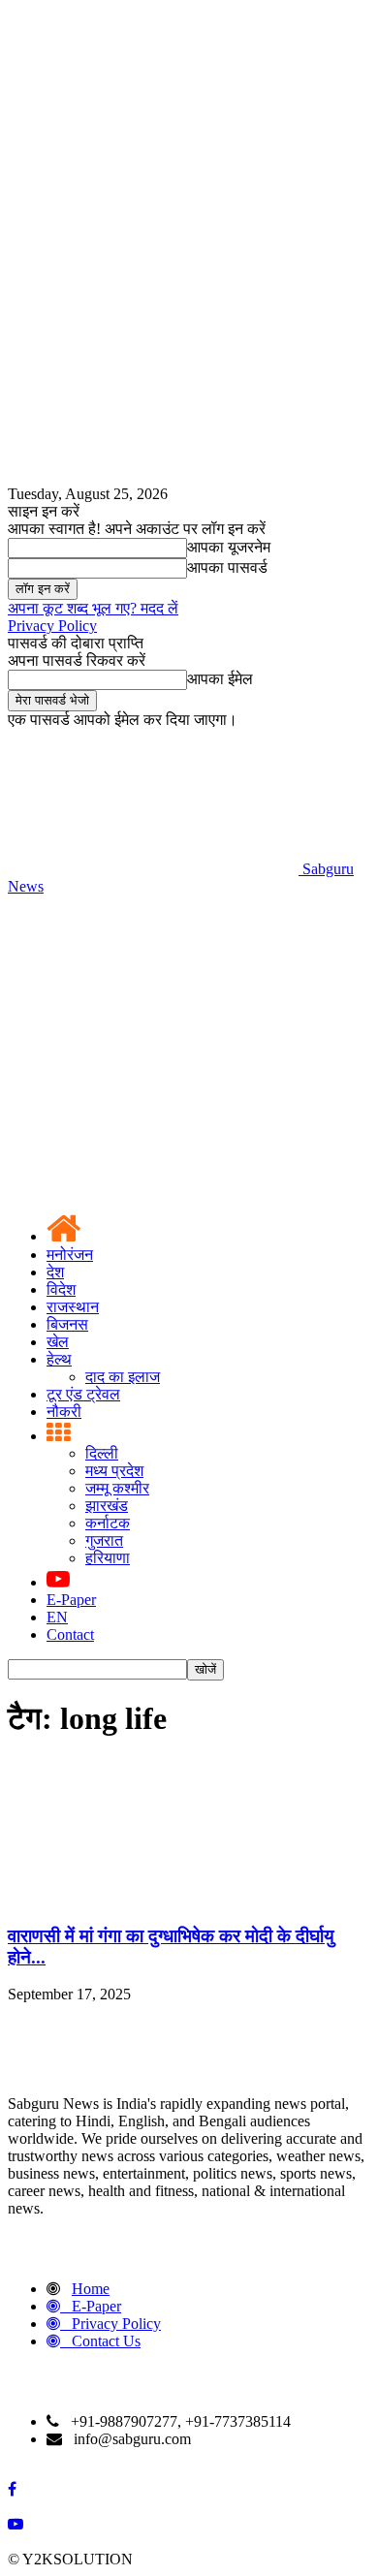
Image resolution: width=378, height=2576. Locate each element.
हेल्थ (59, 1359)
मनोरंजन (70, 1255)
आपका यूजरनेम (229, 547)
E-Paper (71, 1600)
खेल (58, 1342)
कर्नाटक (108, 1523)
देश (55, 1272)
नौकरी (64, 1412)
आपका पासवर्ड (227, 567)
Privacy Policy (52, 626)
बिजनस (67, 1324)
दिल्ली (102, 1453)
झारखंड (107, 1506)
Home (91, 2289)
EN (57, 1617)
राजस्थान (73, 1307)
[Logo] (153, 1036)
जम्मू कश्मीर (117, 1488)
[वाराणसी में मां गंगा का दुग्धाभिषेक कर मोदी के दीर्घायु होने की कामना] (153, 1898)
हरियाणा (108, 1558)
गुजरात (104, 1540)
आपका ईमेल (220, 679)
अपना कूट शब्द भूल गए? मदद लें (93, 608)
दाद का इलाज (123, 1377)
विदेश (61, 1289)
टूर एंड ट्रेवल (83, 1394)
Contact (70, 1634)
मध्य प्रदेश (114, 1471)
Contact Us (106, 2341)
